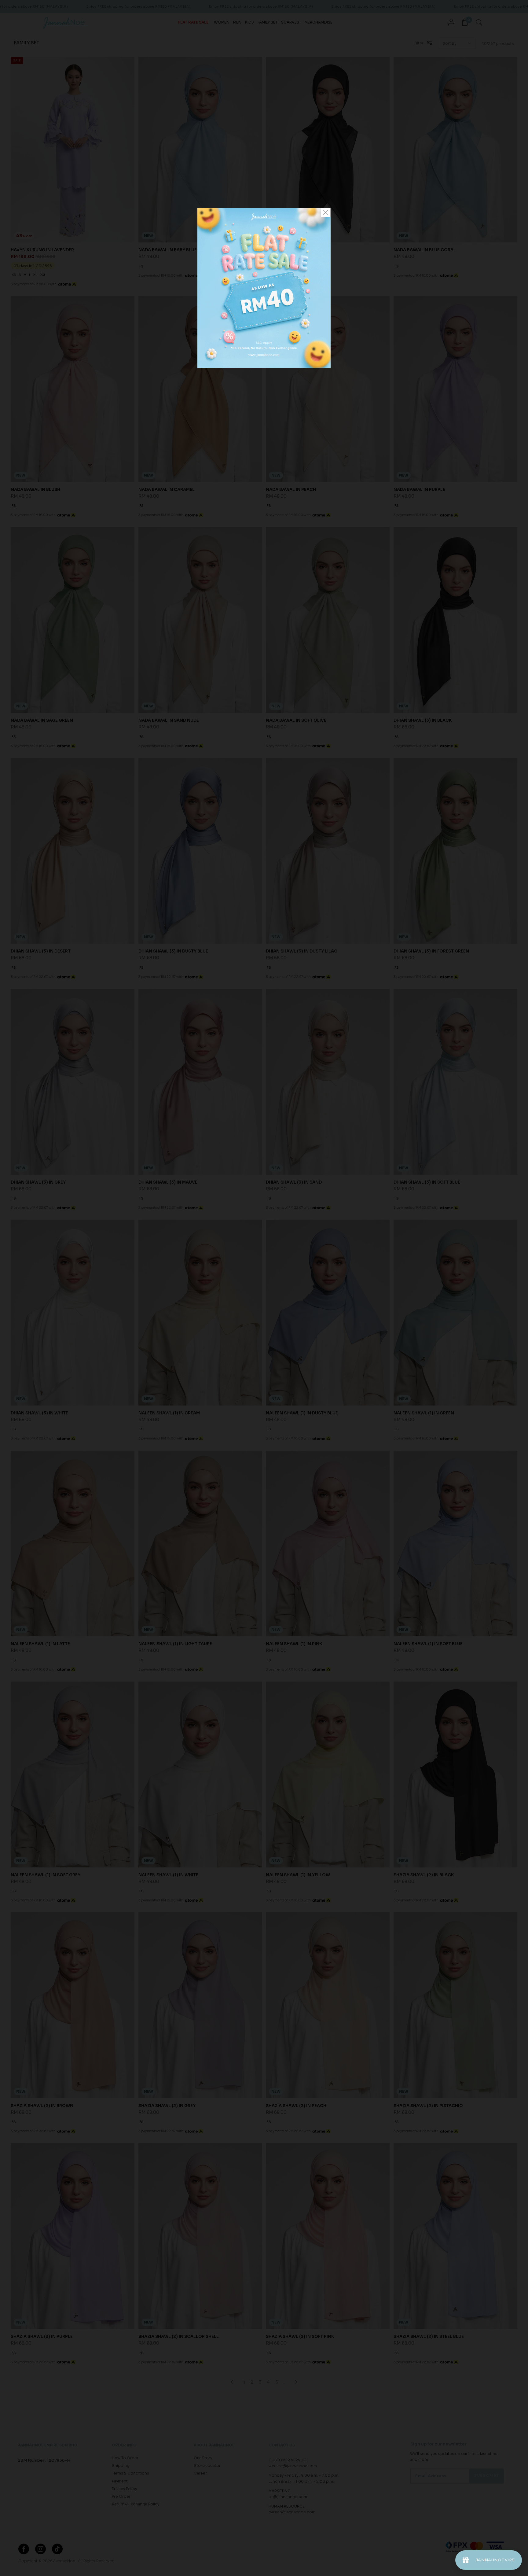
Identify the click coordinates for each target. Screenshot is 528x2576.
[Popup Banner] (264, 366)
